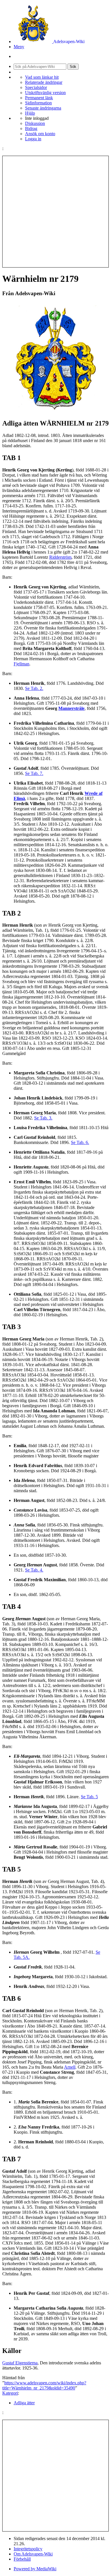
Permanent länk (39, 98)
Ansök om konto (40, 134)
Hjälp (30, 113)
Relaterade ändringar (44, 82)
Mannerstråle (71, 708)
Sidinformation (38, 103)
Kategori (10, 2393)
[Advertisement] (55, 212)
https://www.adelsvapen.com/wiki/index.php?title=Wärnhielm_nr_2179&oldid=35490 (44, 2385)
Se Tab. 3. (43, 1118)
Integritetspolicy (28, 2549)
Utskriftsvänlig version (45, 93)
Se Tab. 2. (34, 688)
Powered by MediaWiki (35, 2569)
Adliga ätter (24, 2403)
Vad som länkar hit (42, 77)
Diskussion (35, 123)
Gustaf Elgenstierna (20, 2363)
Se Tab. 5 (89, 1797)
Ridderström (60, 557)
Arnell (70, 2067)
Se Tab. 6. (80, 1142)
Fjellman (21, 664)
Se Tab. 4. (34, 1570)
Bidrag (31, 128)
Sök (73, 67)
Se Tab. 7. (34, 773)
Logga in (33, 139)
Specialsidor (36, 87)
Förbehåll (22, 2559)
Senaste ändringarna (43, 108)
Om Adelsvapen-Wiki (33, 2554)
